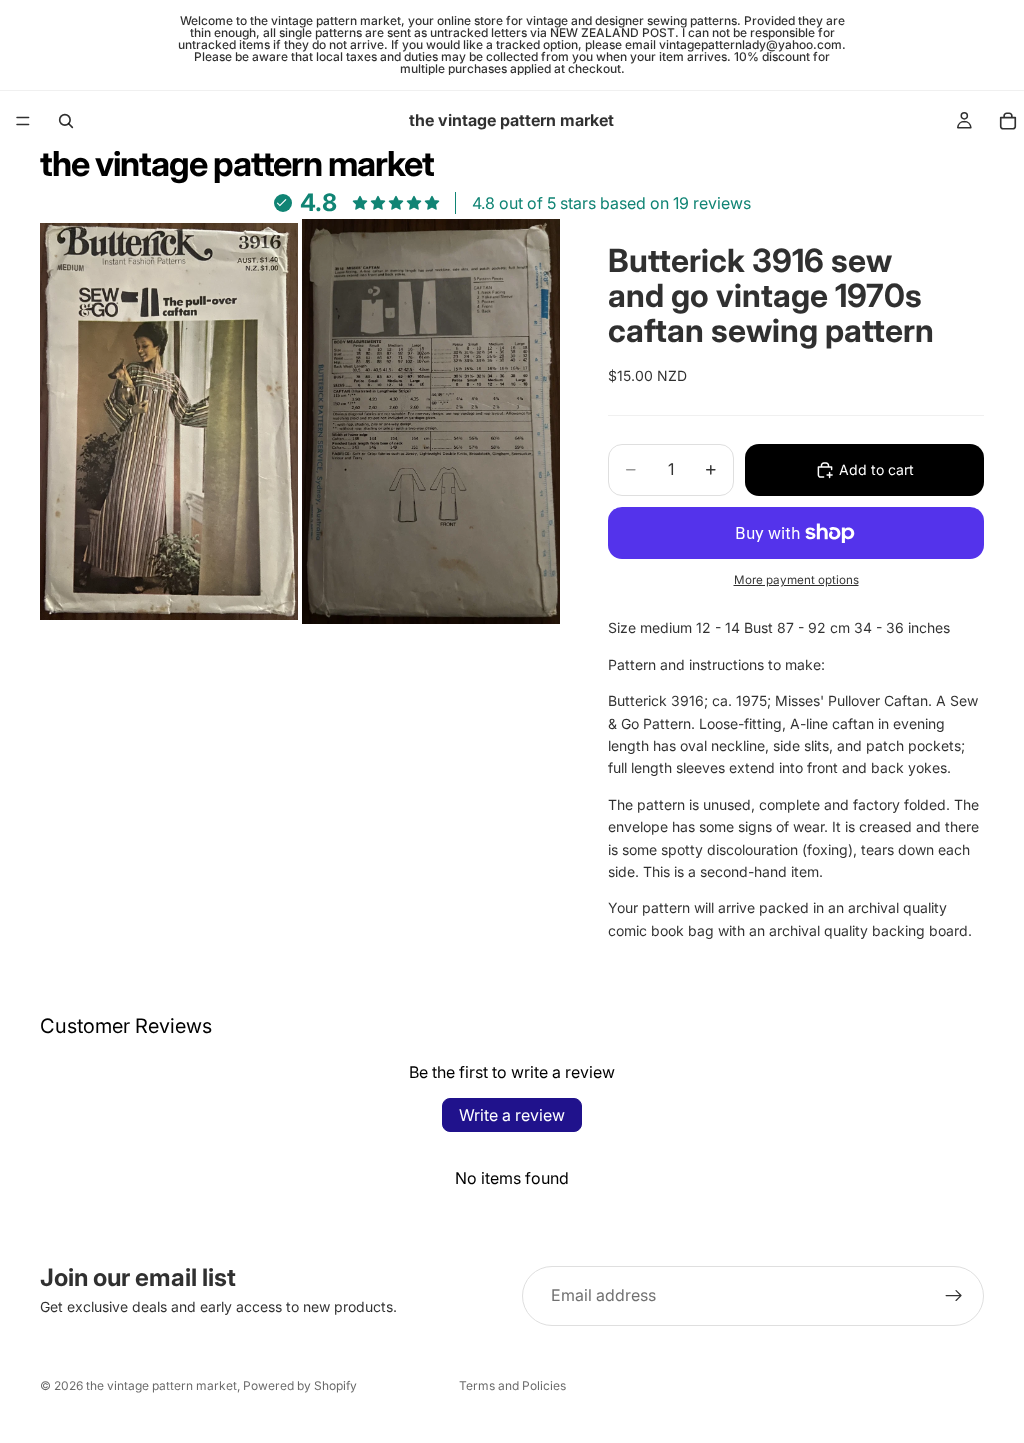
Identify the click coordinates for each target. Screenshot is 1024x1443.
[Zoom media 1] (169, 421)
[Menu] (23, 121)
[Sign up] (954, 1296)
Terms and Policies (512, 1385)
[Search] (66, 121)
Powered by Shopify (300, 1385)
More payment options (796, 580)
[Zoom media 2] (431, 421)
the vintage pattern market (161, 1385)
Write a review (512, 1115)
